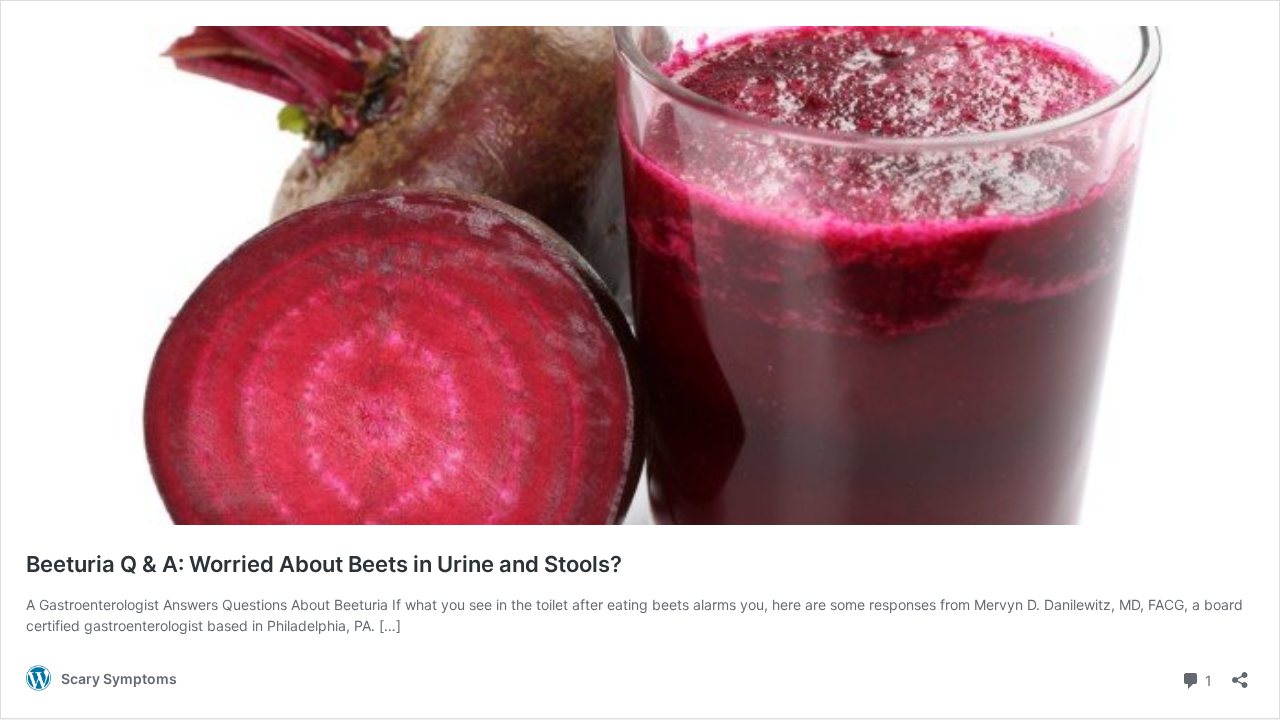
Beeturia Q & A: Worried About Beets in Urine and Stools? (324, 564)
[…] (390, 625)
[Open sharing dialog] (1240, 673)
